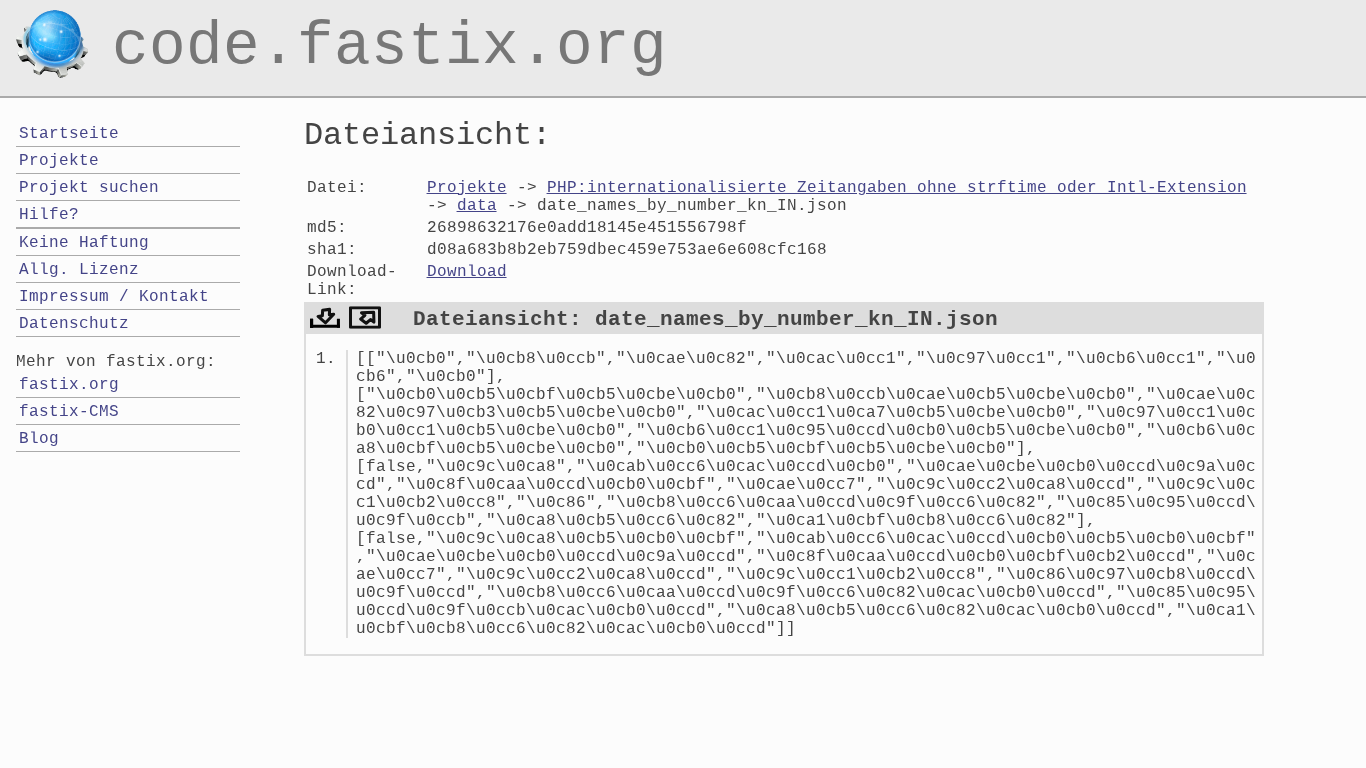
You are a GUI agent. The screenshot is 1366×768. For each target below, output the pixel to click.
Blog (39, 439)
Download (467, 272)
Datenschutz (74, 324)
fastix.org (69, 385)
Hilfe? (49, 215)
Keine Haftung (84, 243)
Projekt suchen (89, 188)
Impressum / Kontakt (114, 297)
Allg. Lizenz (79, 270)
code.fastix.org (389, 24)
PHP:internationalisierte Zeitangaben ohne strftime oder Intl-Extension (897, 188)
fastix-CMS (69, 412)
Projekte (467, 188)
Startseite (69, 134)
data (477, 206)
